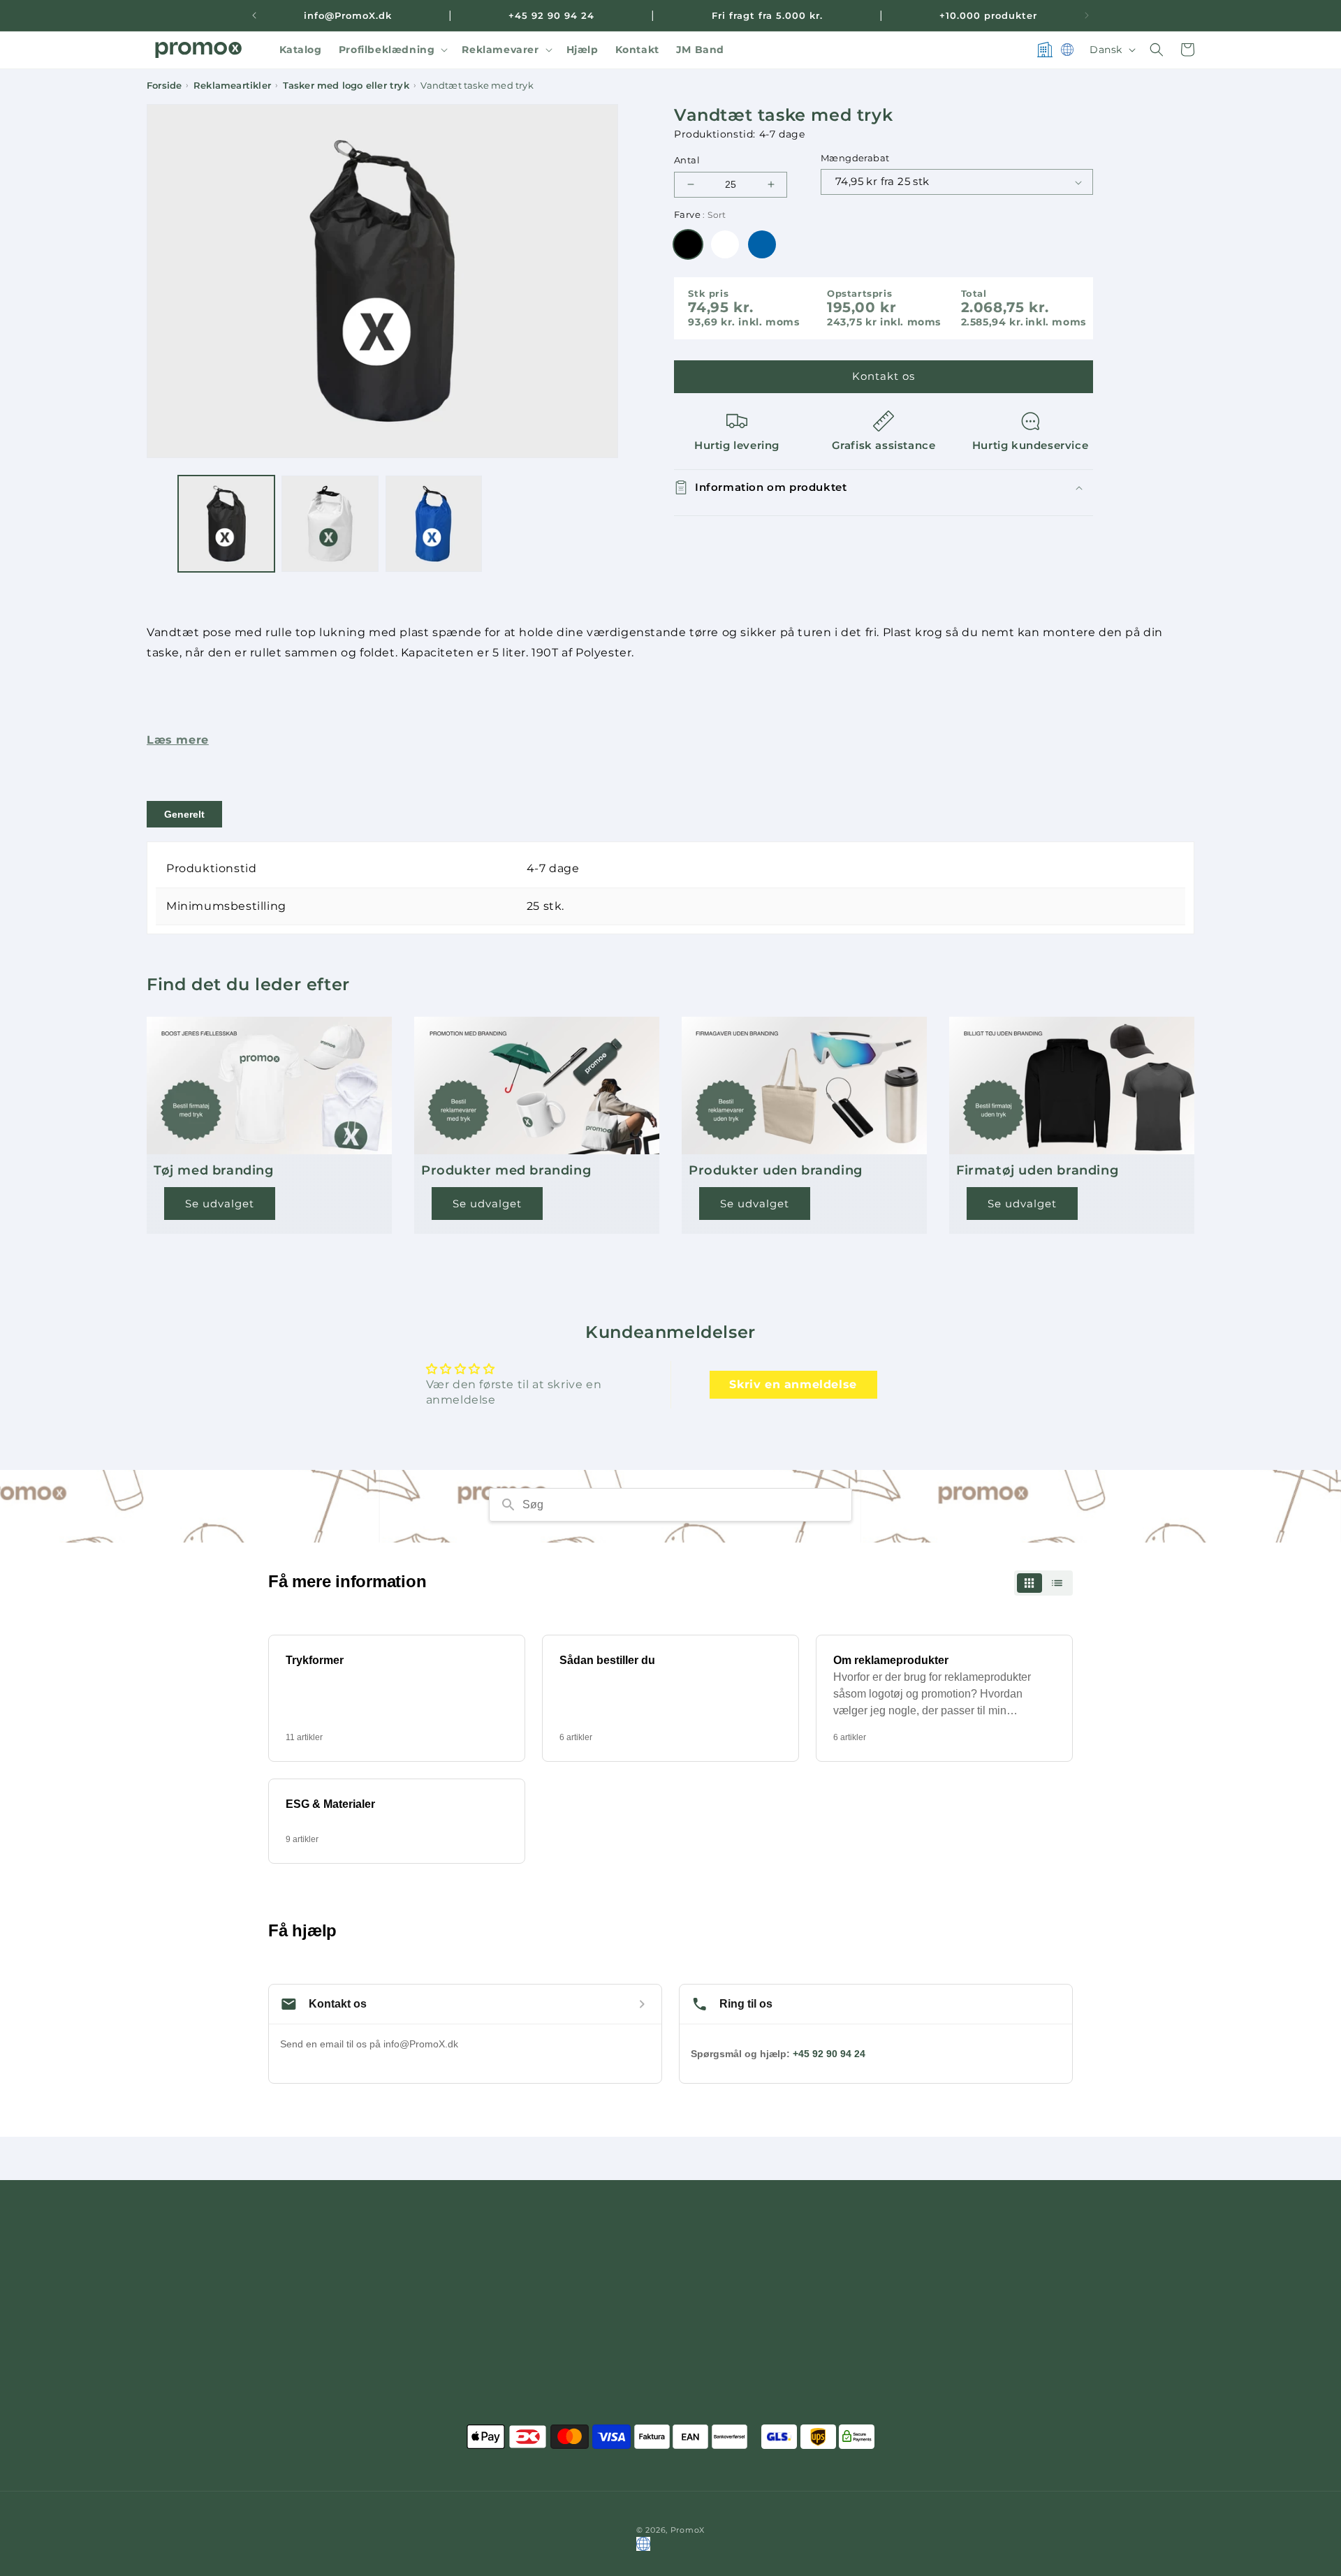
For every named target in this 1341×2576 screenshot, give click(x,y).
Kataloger (886, 2411)
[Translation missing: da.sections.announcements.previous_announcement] (254, 15)
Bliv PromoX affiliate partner (936, 2361)
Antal (687, 160)
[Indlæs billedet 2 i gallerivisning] (330, 524)
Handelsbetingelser (911, 2262)
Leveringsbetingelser (915, 2288)
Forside (164, 86)
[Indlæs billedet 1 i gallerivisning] (226, 524)
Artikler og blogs (904, 2385)
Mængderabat (855, 158)
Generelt (184, 814)
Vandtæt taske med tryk (477, 86)
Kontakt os (884, 376)
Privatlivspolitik (901, 2312)
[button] (392, 50)
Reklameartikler (232, 86)
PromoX (688, 2530)
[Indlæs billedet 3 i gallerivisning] (434, 524)
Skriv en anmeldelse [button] (793, 1384)
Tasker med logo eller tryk (346, 86)
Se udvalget (220, 1204)
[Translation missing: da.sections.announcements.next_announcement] (1087, 15)
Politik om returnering (919, 2336)
